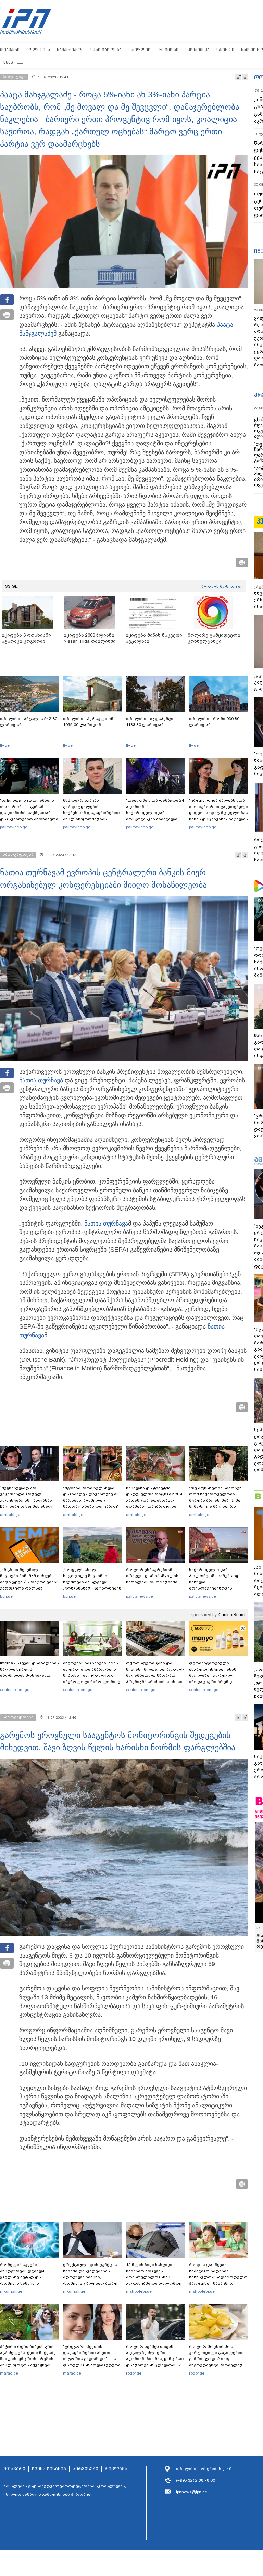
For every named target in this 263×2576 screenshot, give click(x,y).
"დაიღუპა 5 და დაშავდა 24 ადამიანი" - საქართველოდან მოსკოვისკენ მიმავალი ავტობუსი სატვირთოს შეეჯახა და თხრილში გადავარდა (155, 819)
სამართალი (70, 49)
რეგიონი (168, 49)
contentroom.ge (15, 1690)
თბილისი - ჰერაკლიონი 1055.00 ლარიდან (89, 722)
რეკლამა (116, 2469)
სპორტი (225, 49)
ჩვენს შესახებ (49, 2469)
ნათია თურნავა (41, 1080)
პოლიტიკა (38, 49)
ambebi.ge (10, 1515)
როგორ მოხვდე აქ (222, 586)
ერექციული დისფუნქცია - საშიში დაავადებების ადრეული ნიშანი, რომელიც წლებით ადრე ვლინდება (91, 2277)
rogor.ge (134, 2373)
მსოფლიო (140, 49)
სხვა (8, 62)
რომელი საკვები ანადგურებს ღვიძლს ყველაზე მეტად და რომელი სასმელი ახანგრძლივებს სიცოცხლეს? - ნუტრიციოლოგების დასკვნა (23, 2286)
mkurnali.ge (11, 2291)
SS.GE (11, 586)
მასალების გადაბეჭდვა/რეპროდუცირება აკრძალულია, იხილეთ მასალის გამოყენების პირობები (65, 2490)
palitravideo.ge (14, 827)
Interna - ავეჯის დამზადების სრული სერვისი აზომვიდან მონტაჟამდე (29, 1669)
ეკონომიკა (197, 49)
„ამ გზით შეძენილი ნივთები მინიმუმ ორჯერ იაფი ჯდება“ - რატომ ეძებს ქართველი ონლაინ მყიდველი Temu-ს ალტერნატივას (29, 1585)
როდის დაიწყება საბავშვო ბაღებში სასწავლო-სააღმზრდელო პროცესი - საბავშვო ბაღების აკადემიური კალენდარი (218, 2280)
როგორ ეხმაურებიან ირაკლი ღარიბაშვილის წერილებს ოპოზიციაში (152, 1576)
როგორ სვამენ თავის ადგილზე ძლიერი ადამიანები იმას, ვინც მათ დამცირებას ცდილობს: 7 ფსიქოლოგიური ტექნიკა (155, 2359)
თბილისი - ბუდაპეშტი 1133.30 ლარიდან (150, 722)
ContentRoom (231, 1615)
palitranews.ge (140, 1596)
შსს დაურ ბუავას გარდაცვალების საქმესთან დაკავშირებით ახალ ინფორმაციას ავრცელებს (91, 813)
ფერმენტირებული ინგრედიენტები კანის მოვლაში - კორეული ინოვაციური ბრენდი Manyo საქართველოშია (215, 1675)
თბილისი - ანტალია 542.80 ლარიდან (29, 722)
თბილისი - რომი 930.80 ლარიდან (214, 722)
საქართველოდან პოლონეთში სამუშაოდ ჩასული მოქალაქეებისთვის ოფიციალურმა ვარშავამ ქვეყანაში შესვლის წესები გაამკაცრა (217, 1588)
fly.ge (5, 745)
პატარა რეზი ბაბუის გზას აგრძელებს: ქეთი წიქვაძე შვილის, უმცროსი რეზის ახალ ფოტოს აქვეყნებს (28, 2356)
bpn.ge (6, 1596)
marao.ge (9, 2373)
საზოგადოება (106, 49)
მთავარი (10, 49)
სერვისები (85, 2469)
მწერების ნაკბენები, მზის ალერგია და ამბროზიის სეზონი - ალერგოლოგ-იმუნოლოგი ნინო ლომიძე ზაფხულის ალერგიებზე (92, 1675)
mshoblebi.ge (139, 2291)
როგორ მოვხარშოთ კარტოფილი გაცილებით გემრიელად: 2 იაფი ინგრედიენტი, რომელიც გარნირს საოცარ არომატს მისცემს (216, 2362)
